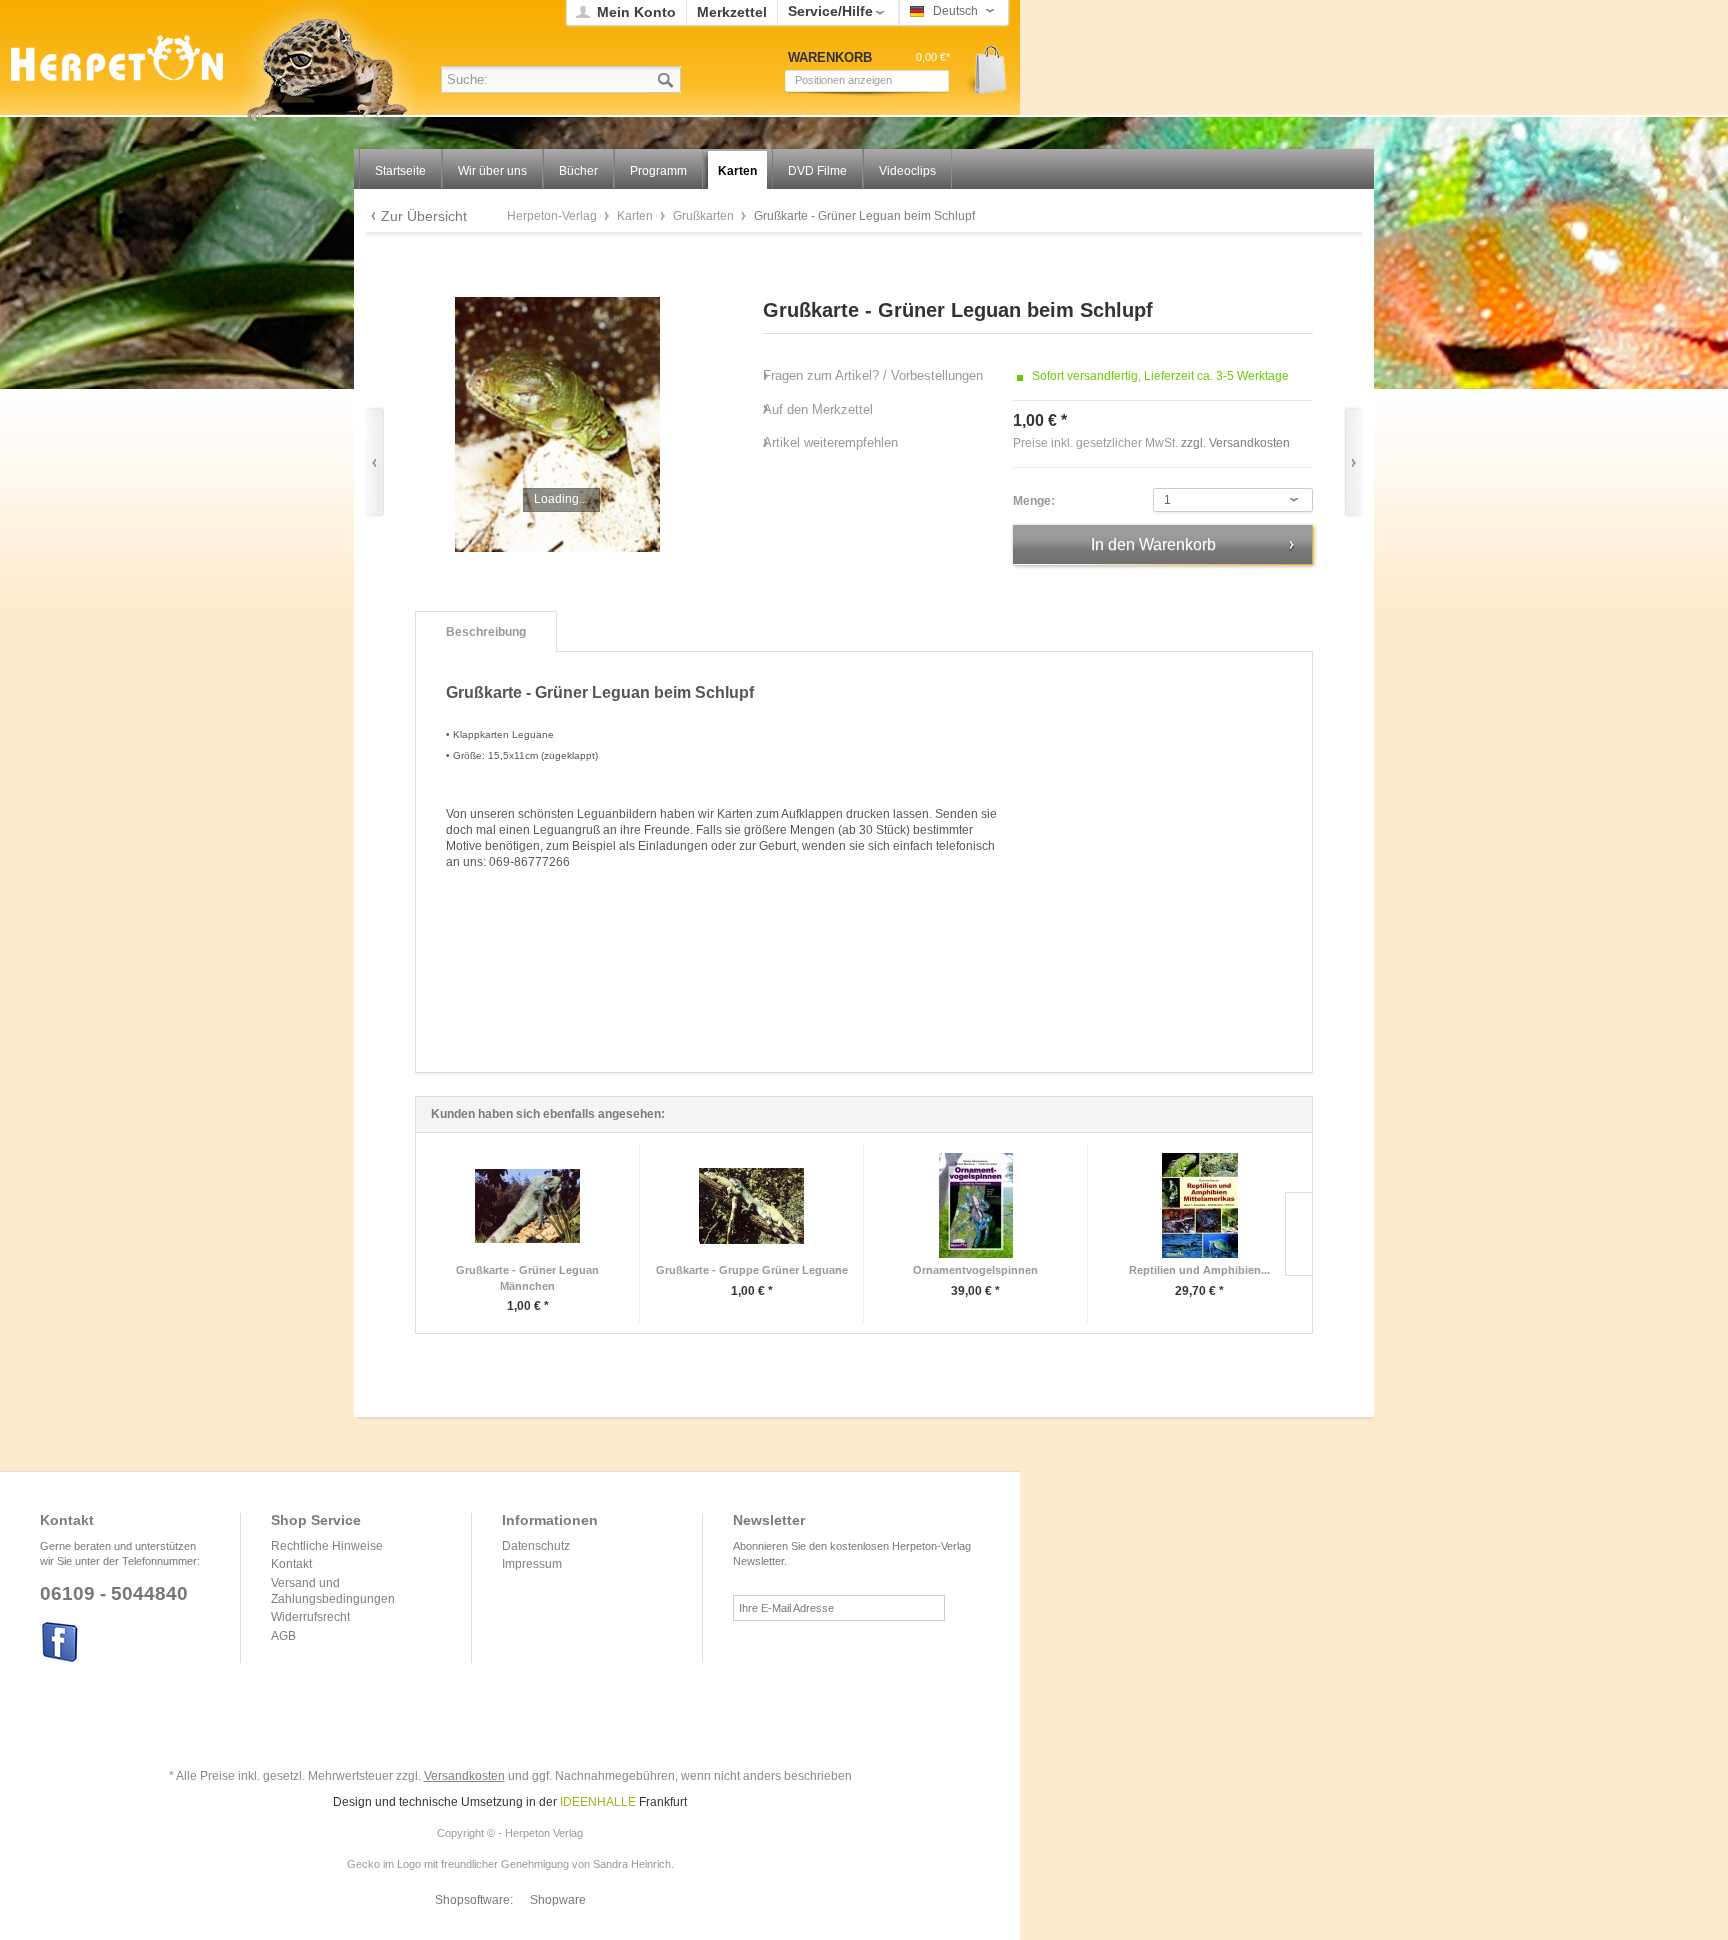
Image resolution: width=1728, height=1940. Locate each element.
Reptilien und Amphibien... (1199, 1270)
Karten (636, 216)
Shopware (558, 1900)
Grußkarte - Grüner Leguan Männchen (527, 1278)
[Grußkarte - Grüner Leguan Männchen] (527, 1205)
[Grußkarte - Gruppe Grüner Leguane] (751, 1205)
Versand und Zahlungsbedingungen (333, 1591)
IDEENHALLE (598, 1802)
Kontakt (291, 1564)
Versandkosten (464, 1776)
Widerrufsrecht (310, 1617)
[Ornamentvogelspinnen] (975, 1205)
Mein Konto (636, 12)
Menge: (1034, 501)
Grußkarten (705, 216)
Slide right (1298, 1234)
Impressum (532, 1564)
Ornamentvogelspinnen (975, 1270)
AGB (283, 1636)
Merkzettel (732, 12)
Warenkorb (983, 70)
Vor (1353, 462)
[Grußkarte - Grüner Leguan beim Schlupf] (557, 424)
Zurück (374, 462)
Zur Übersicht (424, 216)
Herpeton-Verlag (553, 216)
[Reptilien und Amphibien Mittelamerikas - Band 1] (1199, 1205)
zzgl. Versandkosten (1235, 443)
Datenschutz (536, 1546)
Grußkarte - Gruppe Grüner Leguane (752, 1270)
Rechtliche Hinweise (327, 1546)
